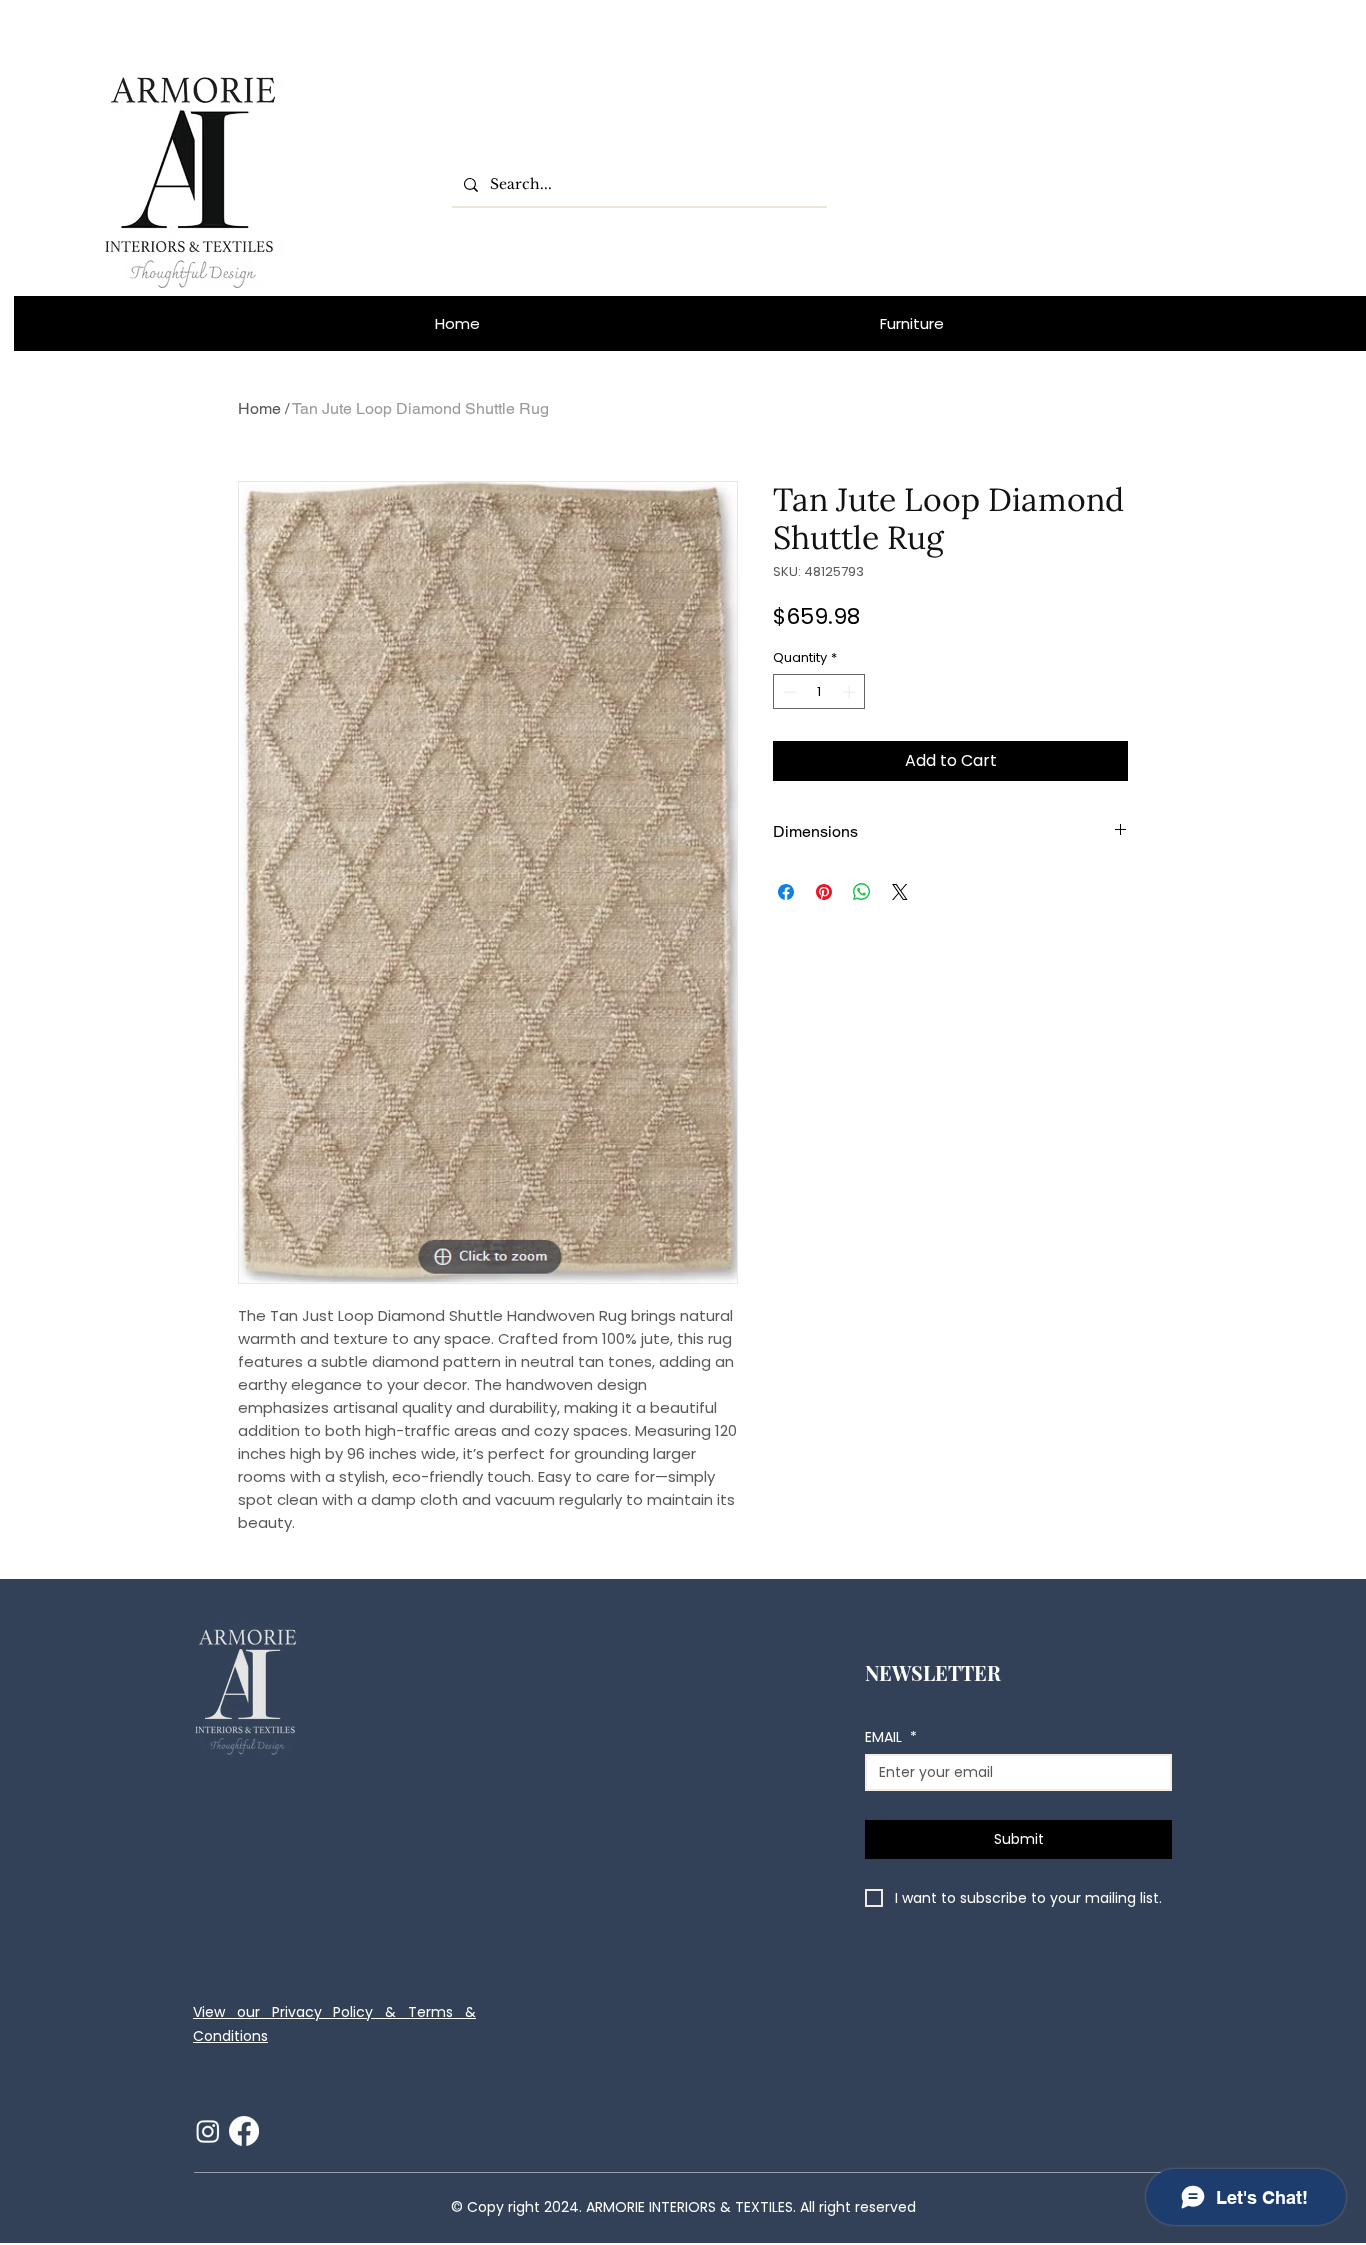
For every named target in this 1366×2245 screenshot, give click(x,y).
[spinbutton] (819, 692)
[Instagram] (208, 2131)
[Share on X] (900, 892)
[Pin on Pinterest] (824, 892)
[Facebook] (244, 2131)
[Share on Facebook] (786, 892)
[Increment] (851, 692)
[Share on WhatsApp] (862, 892)
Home (259, 408)
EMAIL (891, 1737)
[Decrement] (788, 692)
